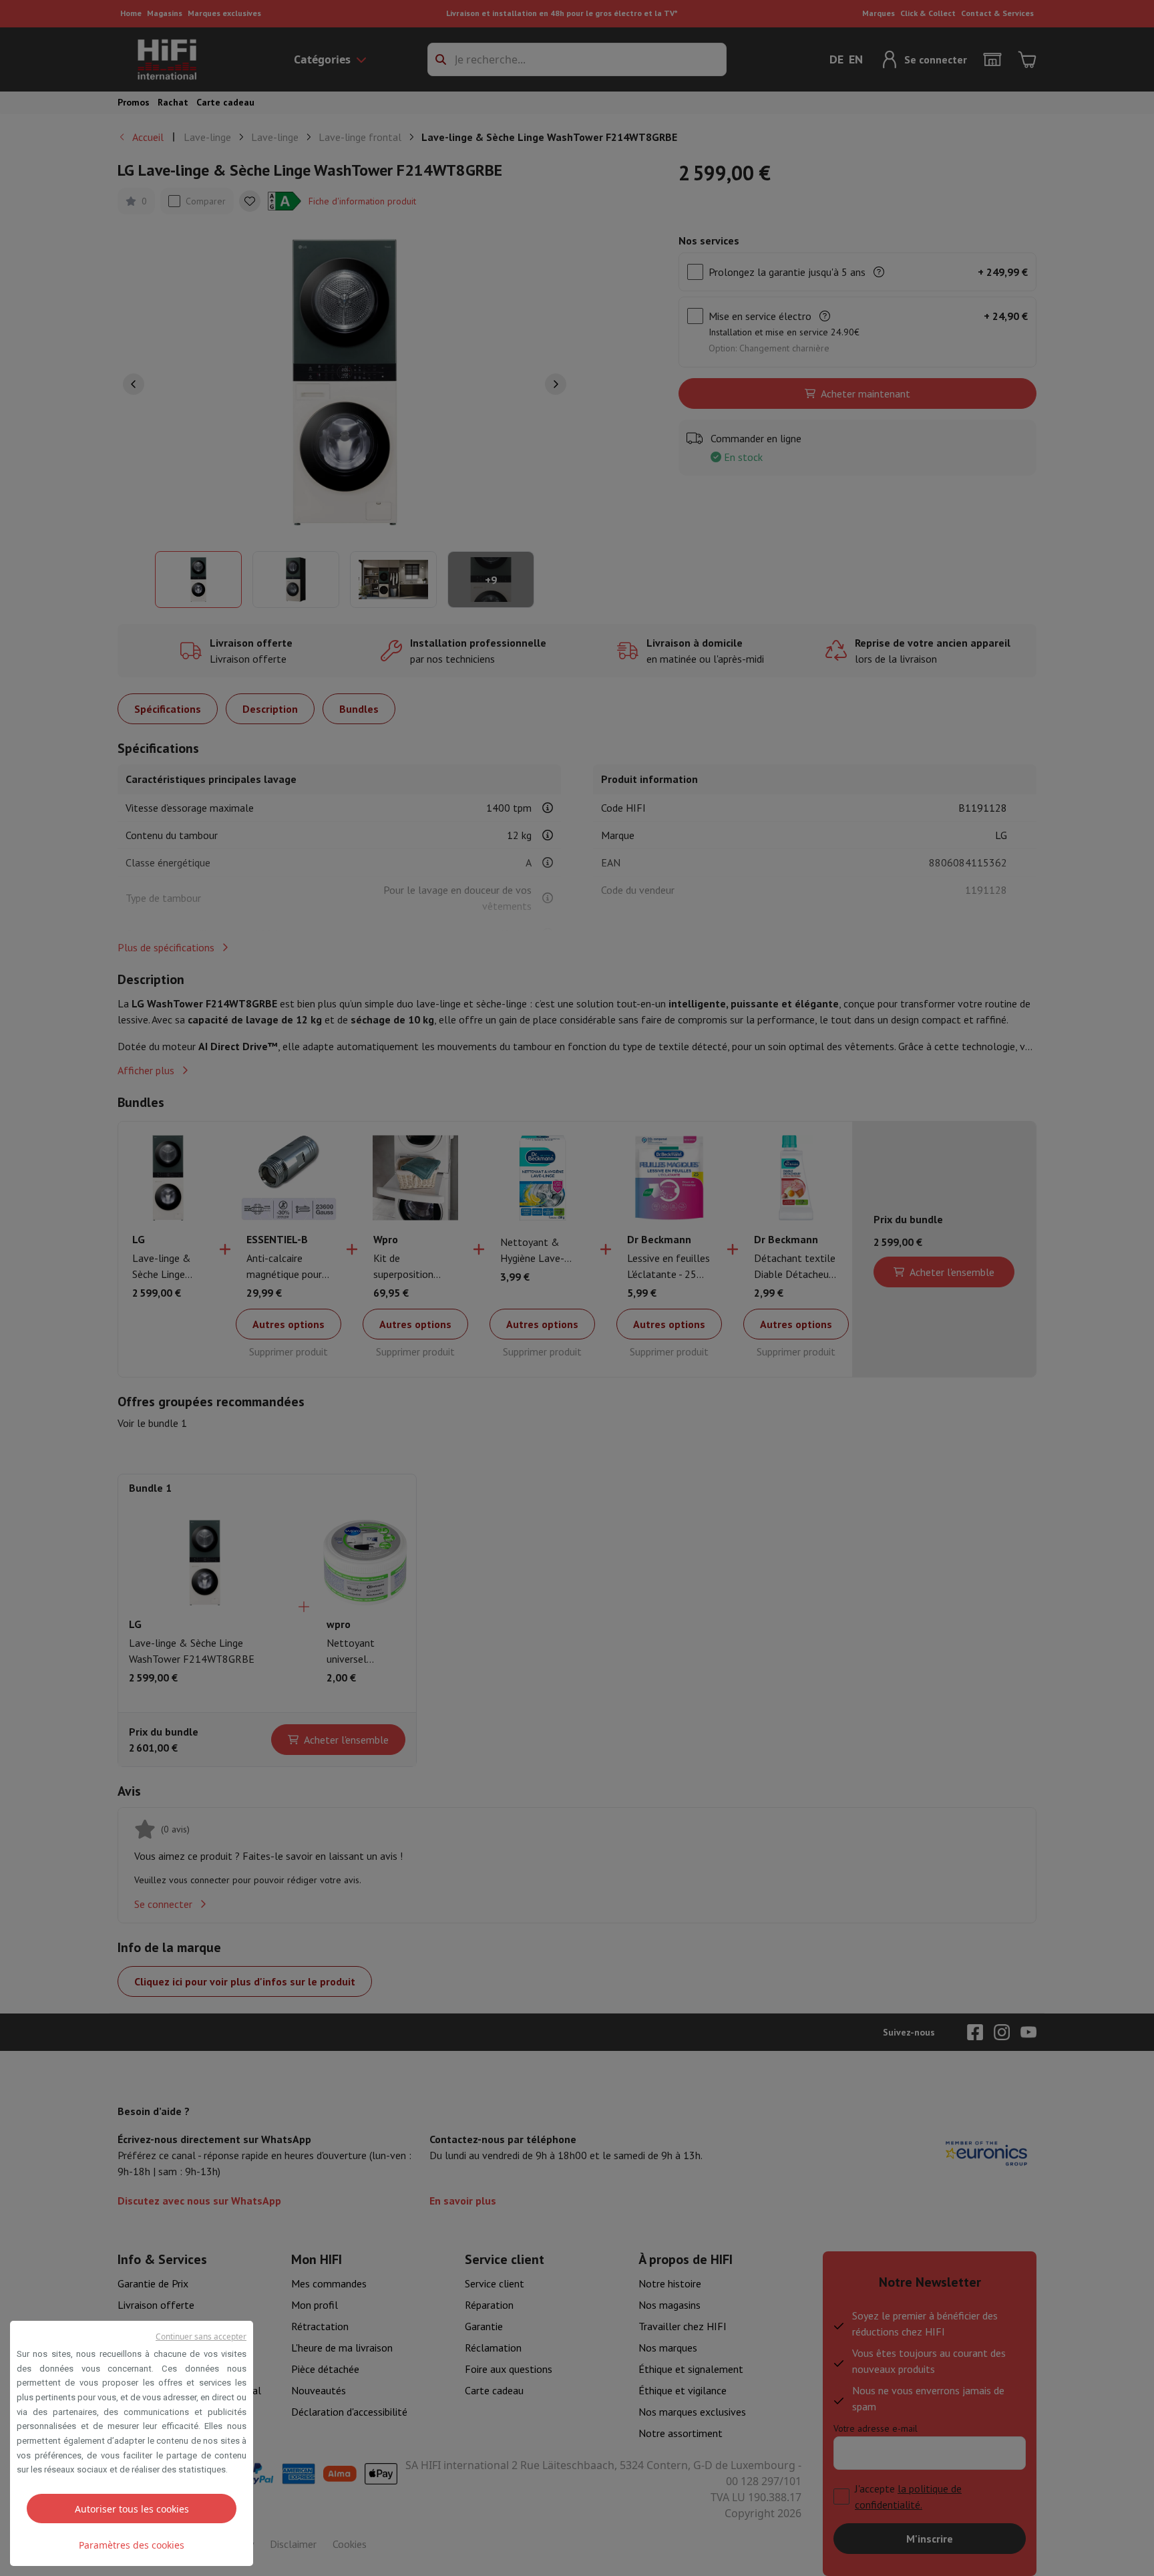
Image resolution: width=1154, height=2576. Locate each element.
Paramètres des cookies (132, 2545)
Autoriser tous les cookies (132, 2509)
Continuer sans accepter (201, 2337)
